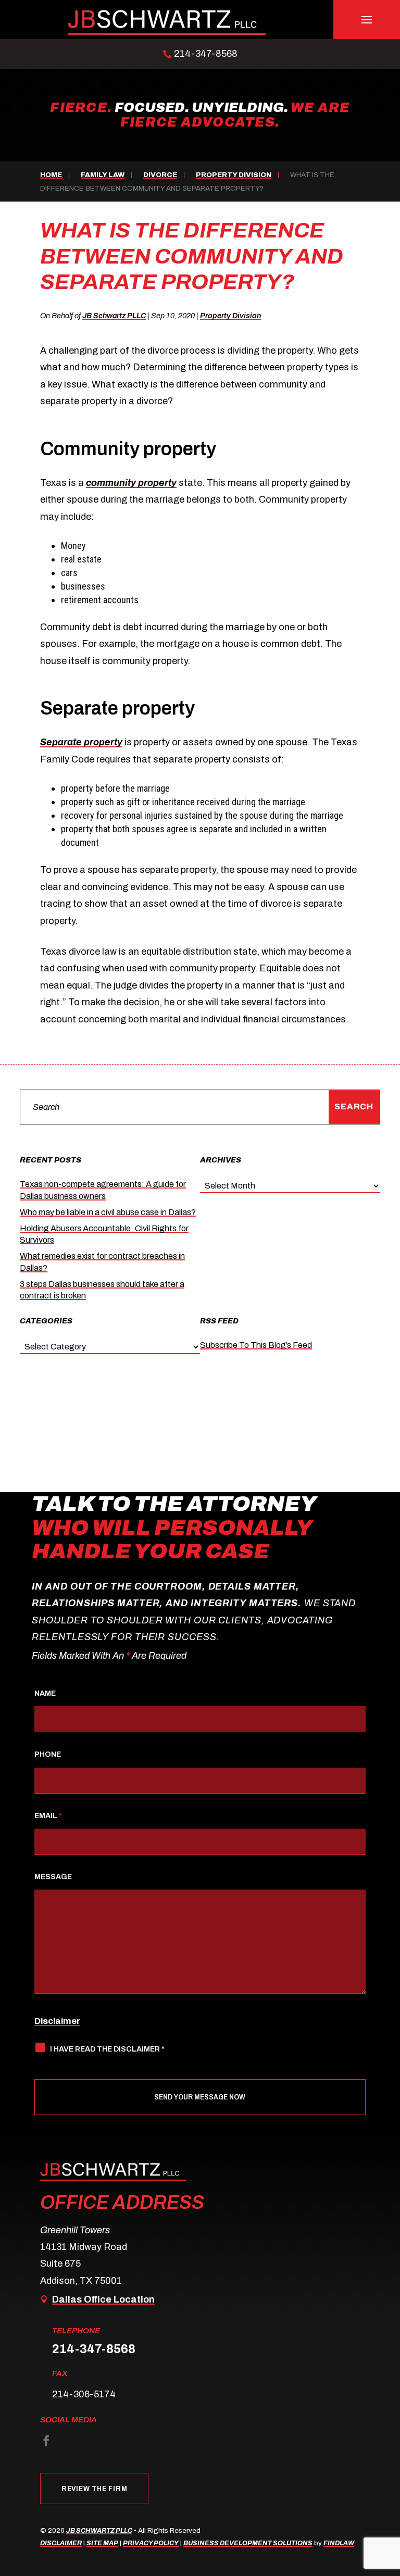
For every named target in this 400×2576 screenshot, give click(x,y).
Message (53, 1877)
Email (48, 1816)
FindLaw (339, 2543)
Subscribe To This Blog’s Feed (256, 1345)
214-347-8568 (206, 54)
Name (45, 1693)
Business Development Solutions (248, 2543)
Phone (48, 1754)
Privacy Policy (151, 2543)
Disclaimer (57, 2021)
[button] (367, 20)
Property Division (230, 316)
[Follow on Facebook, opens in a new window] (46, 2441)
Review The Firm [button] (94, 2488)
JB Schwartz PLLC (114, 316)
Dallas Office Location (103, 2299)
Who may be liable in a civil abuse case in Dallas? (108, 1212)
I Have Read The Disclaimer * (107, 2049)
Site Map (102, 2543)
